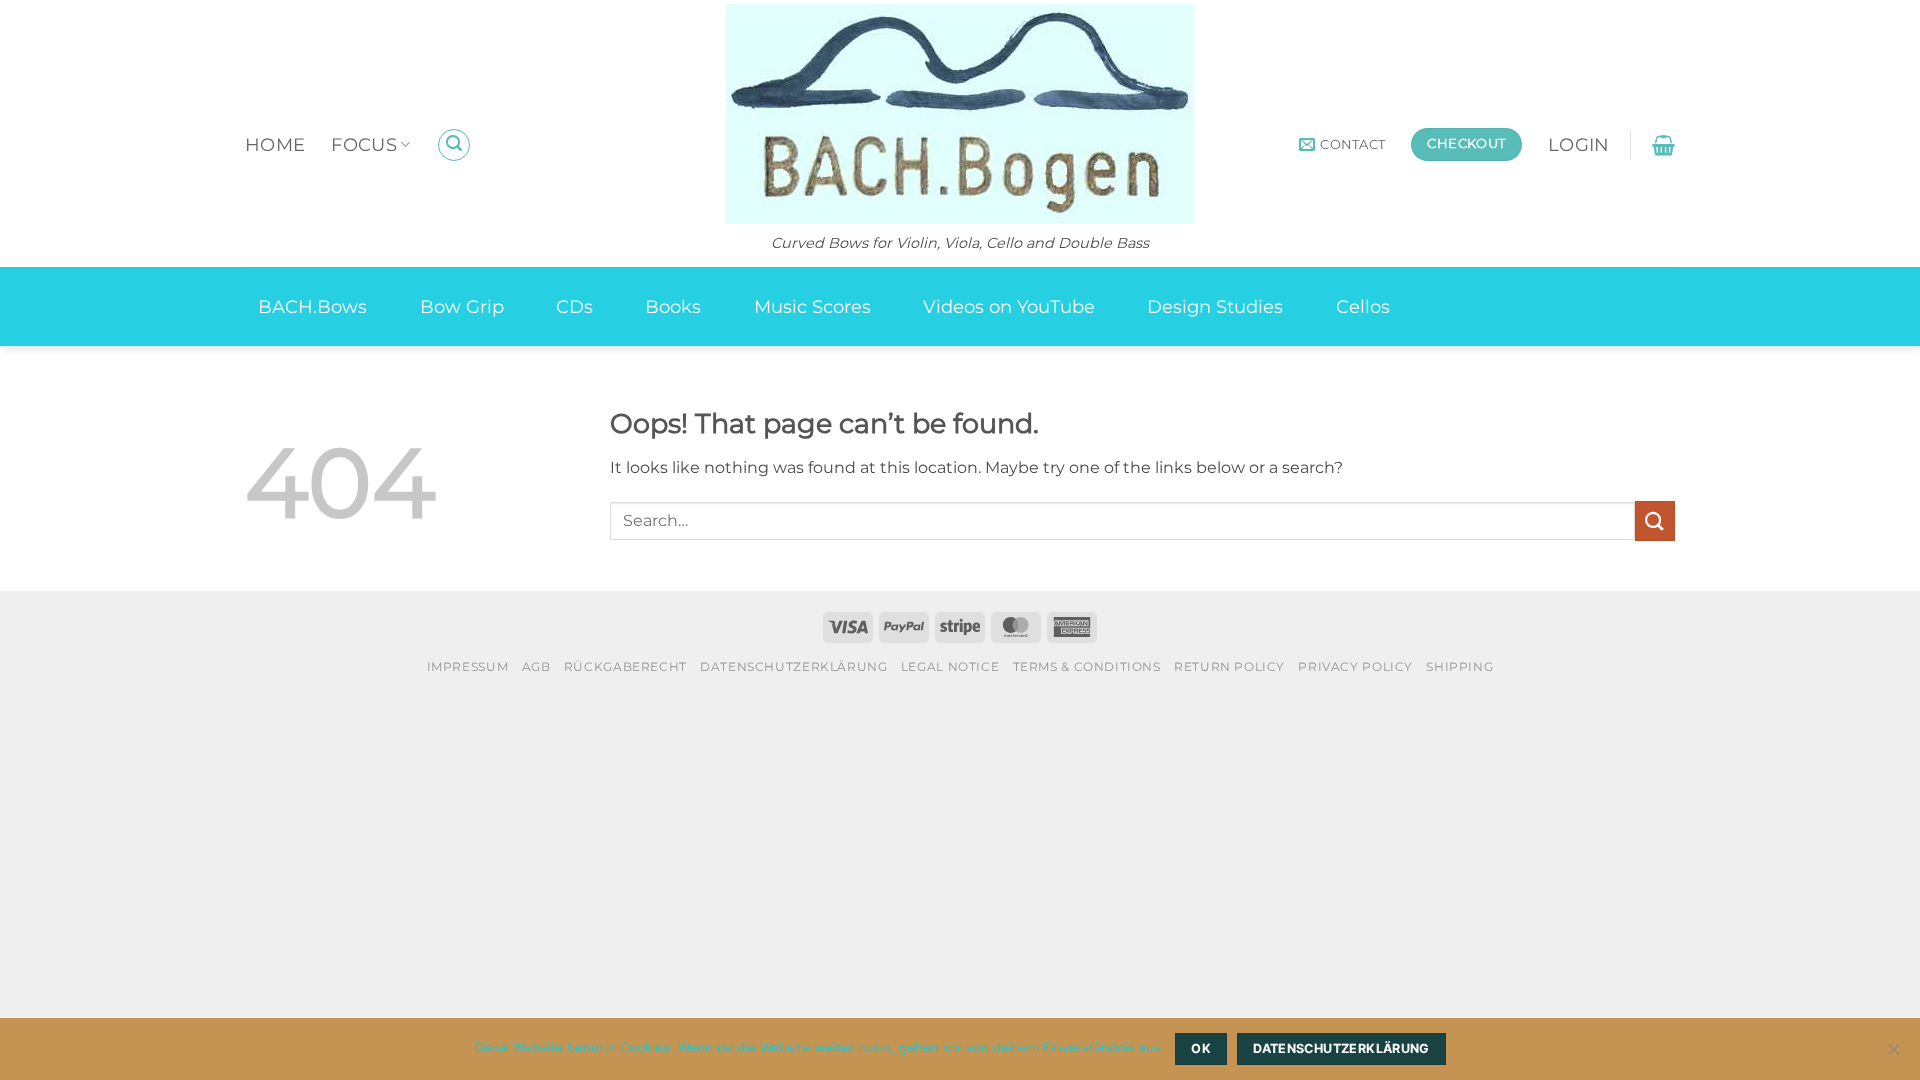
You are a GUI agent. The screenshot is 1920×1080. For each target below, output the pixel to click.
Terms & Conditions (1087, 666)
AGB (536, 666)
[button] (454, 145)
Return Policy (1229, 666)
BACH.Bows (312, 306)
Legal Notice (950, 666)
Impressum (468, 666)
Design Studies (1215, 306)
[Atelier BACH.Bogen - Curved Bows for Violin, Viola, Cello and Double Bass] (960, 114)
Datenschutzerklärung (793, 666)
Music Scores (812, 306)
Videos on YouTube (1009, 306)
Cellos (1363, 306)
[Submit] (1655, 520)
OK (1201, 1048)
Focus (364, 144)
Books (673, 306)
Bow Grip (462, 306)
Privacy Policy (1355, 666)
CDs (574, 306)
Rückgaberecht (625, 666)
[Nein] (1893, 1055)
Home (275, 144)
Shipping (1459, 666)
